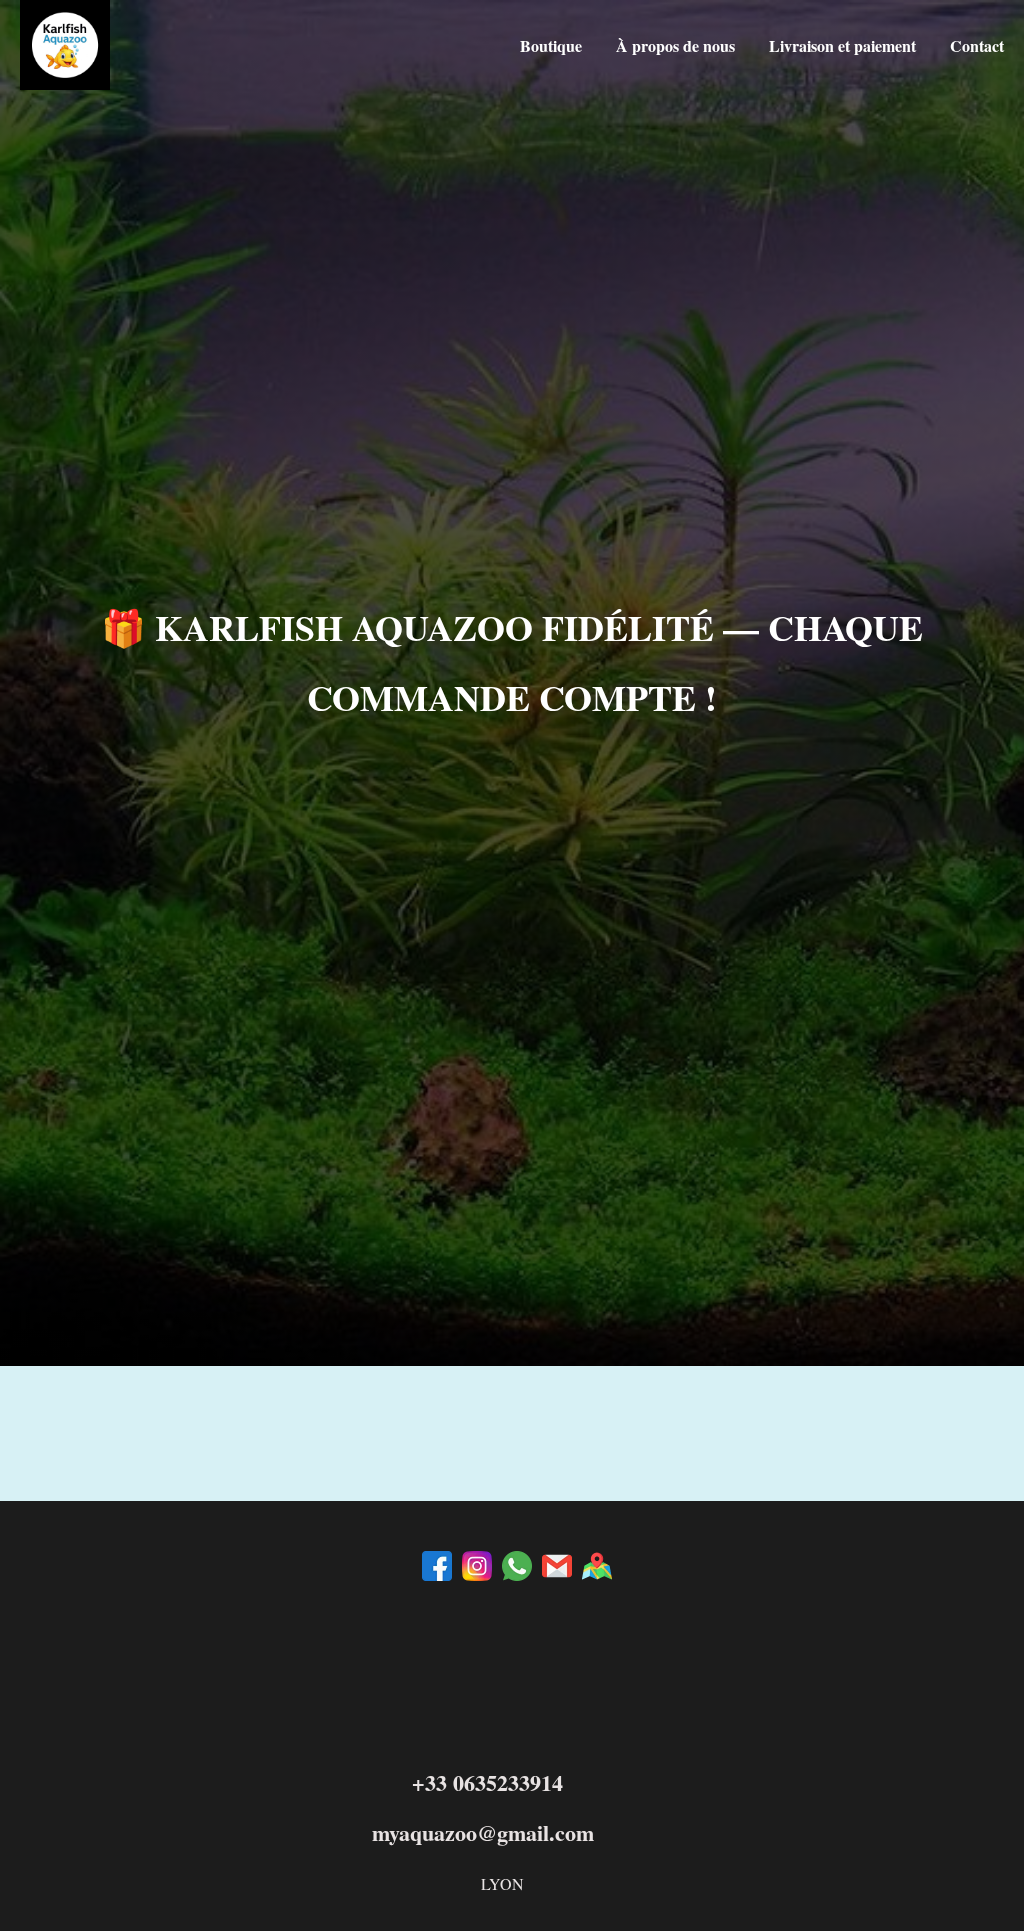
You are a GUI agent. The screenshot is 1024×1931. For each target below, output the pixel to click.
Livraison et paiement (842, 45)
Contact (977, 45)
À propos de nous (675, 45)
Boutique (551, 45)
